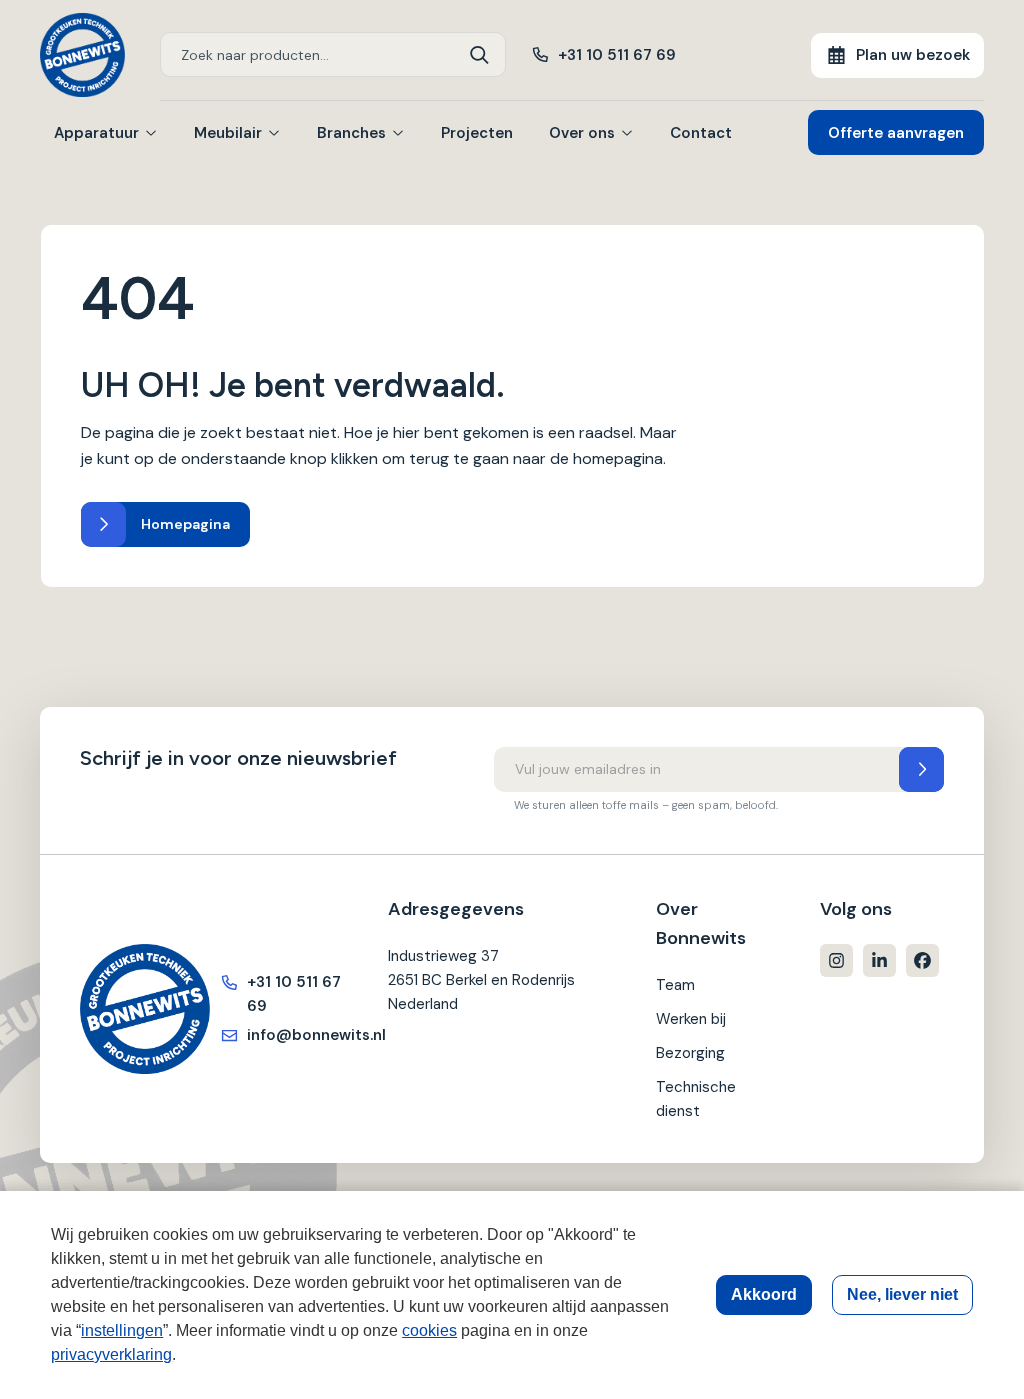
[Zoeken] (479, 54)
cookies (429, 1330)
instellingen (122, 1330)
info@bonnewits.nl (297, 1035)
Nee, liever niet (902, 1294)
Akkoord (764, 1294)
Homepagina (185, 524)
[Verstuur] (921, 769)
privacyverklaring (111, 1354)
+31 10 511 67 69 (617, 55)
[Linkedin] (879, 960)
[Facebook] (922, 960)
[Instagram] (836, 960)
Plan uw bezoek (913, 55)
